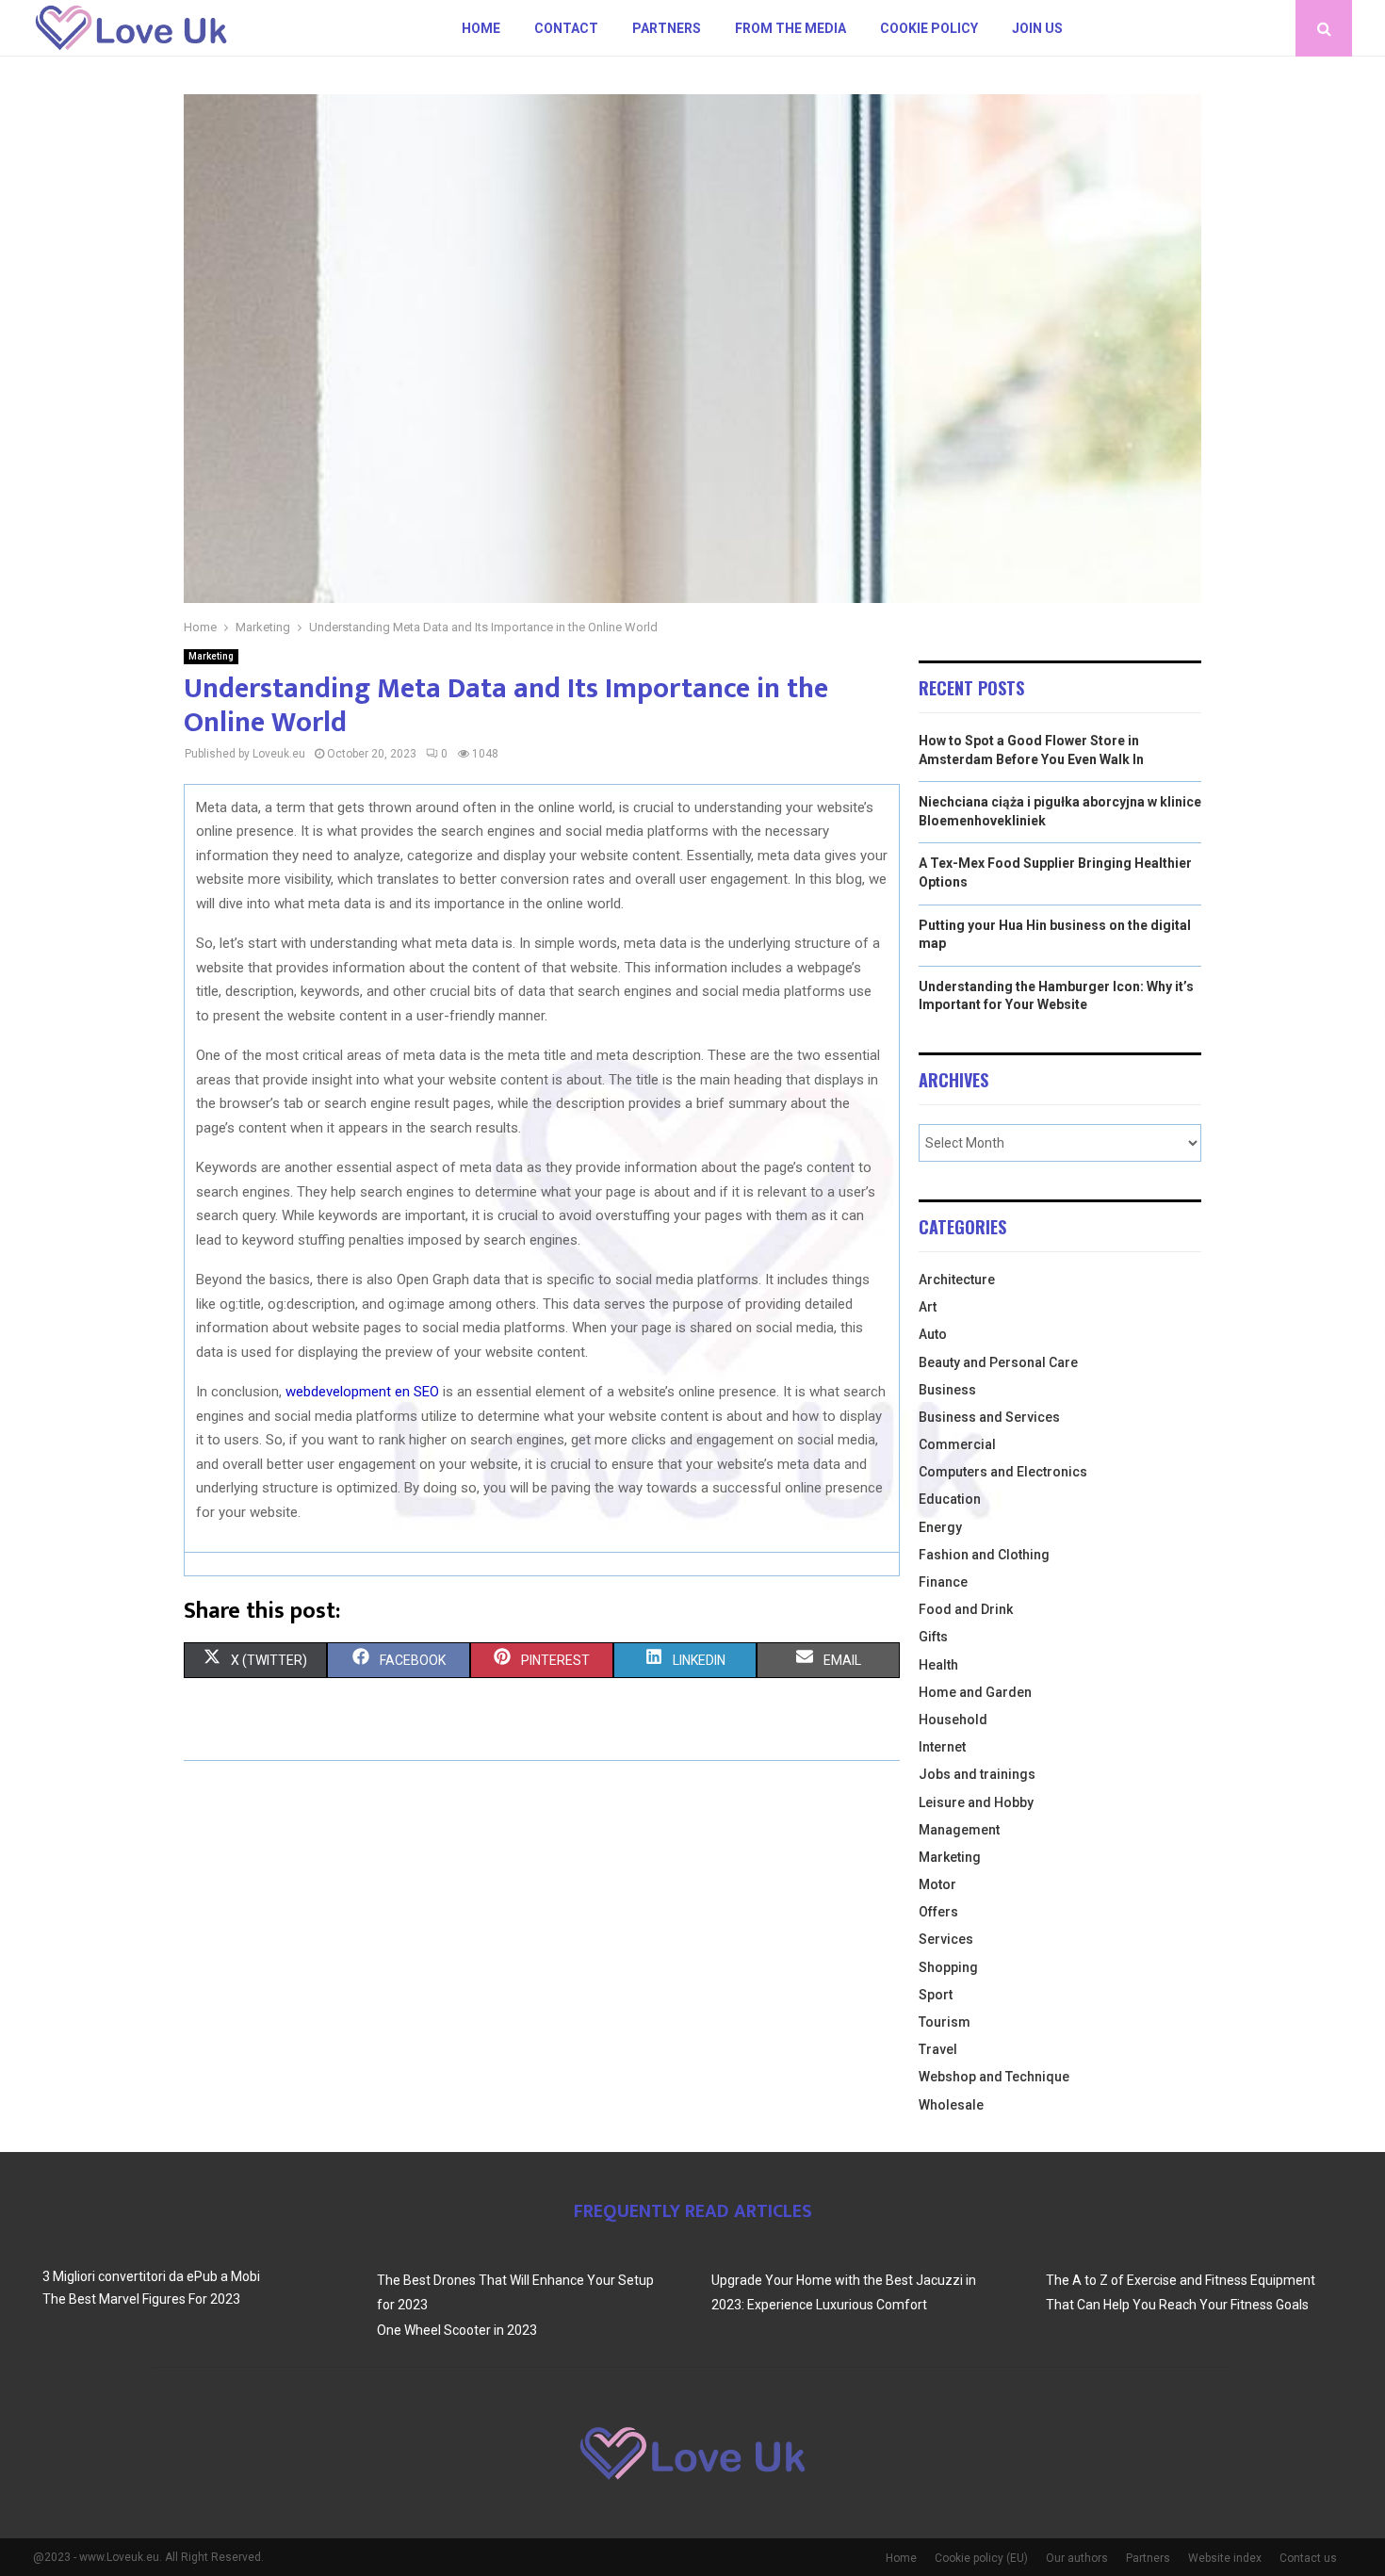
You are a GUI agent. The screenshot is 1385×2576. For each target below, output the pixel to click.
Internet (942, 1747)
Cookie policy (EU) (981, 2558)
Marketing (211, 656)
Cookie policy (929, 28)
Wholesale (951, 2105)
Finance (943, 1582)
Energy (940, 1527)
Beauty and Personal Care (998, 1362)
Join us (1037, 28)
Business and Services (989, 1417)
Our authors (1077, 2558)
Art (928, 1307)
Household (953, 1720)
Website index (1225, 2558)
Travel (938, 2049)
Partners (667, 28)
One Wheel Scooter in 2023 (457, 2330)
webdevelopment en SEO (362, 1392)
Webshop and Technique (994, 2077)
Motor (937, 1884)
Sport (936, 1995)
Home (481, 28)
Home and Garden (975, 1692)
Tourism (945, 2022)
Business (947, 1390)
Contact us (1308, 2558)
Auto (933, 1334)
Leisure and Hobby (976, 1802)
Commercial (957, 1444)
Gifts (933, 1637)
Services (946, 1939)
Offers (938, 1912)
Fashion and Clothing (984, 1555)
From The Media (790, 28)
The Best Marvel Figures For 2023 (141, 2299)
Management (959, 1830)
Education (950, 1499)
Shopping (948, 1967)
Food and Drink (966, 1609)
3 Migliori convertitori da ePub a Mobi (151, 2276)
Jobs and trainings (977, 1774)
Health (938, 1665)
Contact (566, 28)
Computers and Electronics (1003, 1472)
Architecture (957, 1280)
